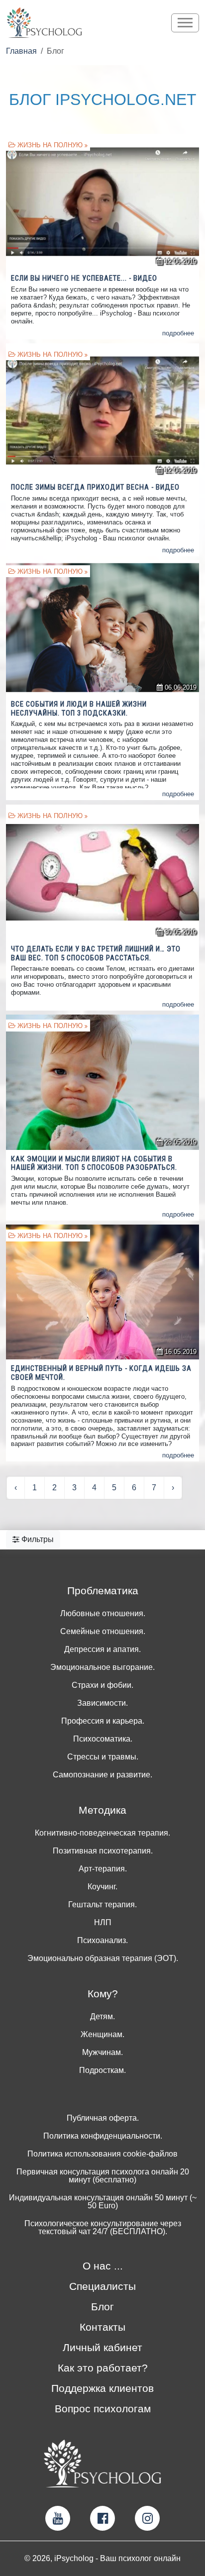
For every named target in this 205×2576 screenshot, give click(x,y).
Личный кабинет (102, 2347)
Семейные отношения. (103, 1632)
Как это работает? (103, 2368)
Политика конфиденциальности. (103, 2136)
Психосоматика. (103, 1739)
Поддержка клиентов (102, 2388)
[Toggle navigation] (185, 23)
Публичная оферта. (103, 2118)
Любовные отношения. (103, 1614)
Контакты (102, 2327)
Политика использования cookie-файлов (102, 2154)
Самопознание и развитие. (102, 1775)
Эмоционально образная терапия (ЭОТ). (103, 1958)
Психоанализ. (102, 1941)
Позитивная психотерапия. (103, 1851)
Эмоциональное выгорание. (102, 1667)
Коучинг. (102, 1887)
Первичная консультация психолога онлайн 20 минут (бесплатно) (103, 2176)
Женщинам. (102, 2035)
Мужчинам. (102, 2053)
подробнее (178, 333)
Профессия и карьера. (103, 1721)
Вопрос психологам (103, 2409)
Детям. (102, 2017)
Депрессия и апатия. (102, 1649)
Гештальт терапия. (102, 1905)
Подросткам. (102, 2070)
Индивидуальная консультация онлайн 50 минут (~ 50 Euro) (103, 2202)
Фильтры (37, 1539)
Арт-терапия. (103, 1869)
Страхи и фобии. (102, 1685)
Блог (102, 2307)
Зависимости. (102, 1703)
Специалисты (102, 2286)
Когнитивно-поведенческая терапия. (102, 1833)
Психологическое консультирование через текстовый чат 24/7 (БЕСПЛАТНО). (103, 2228)
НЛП (103, 1923)
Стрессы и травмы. (103, 1757)
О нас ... (103, 2266)
